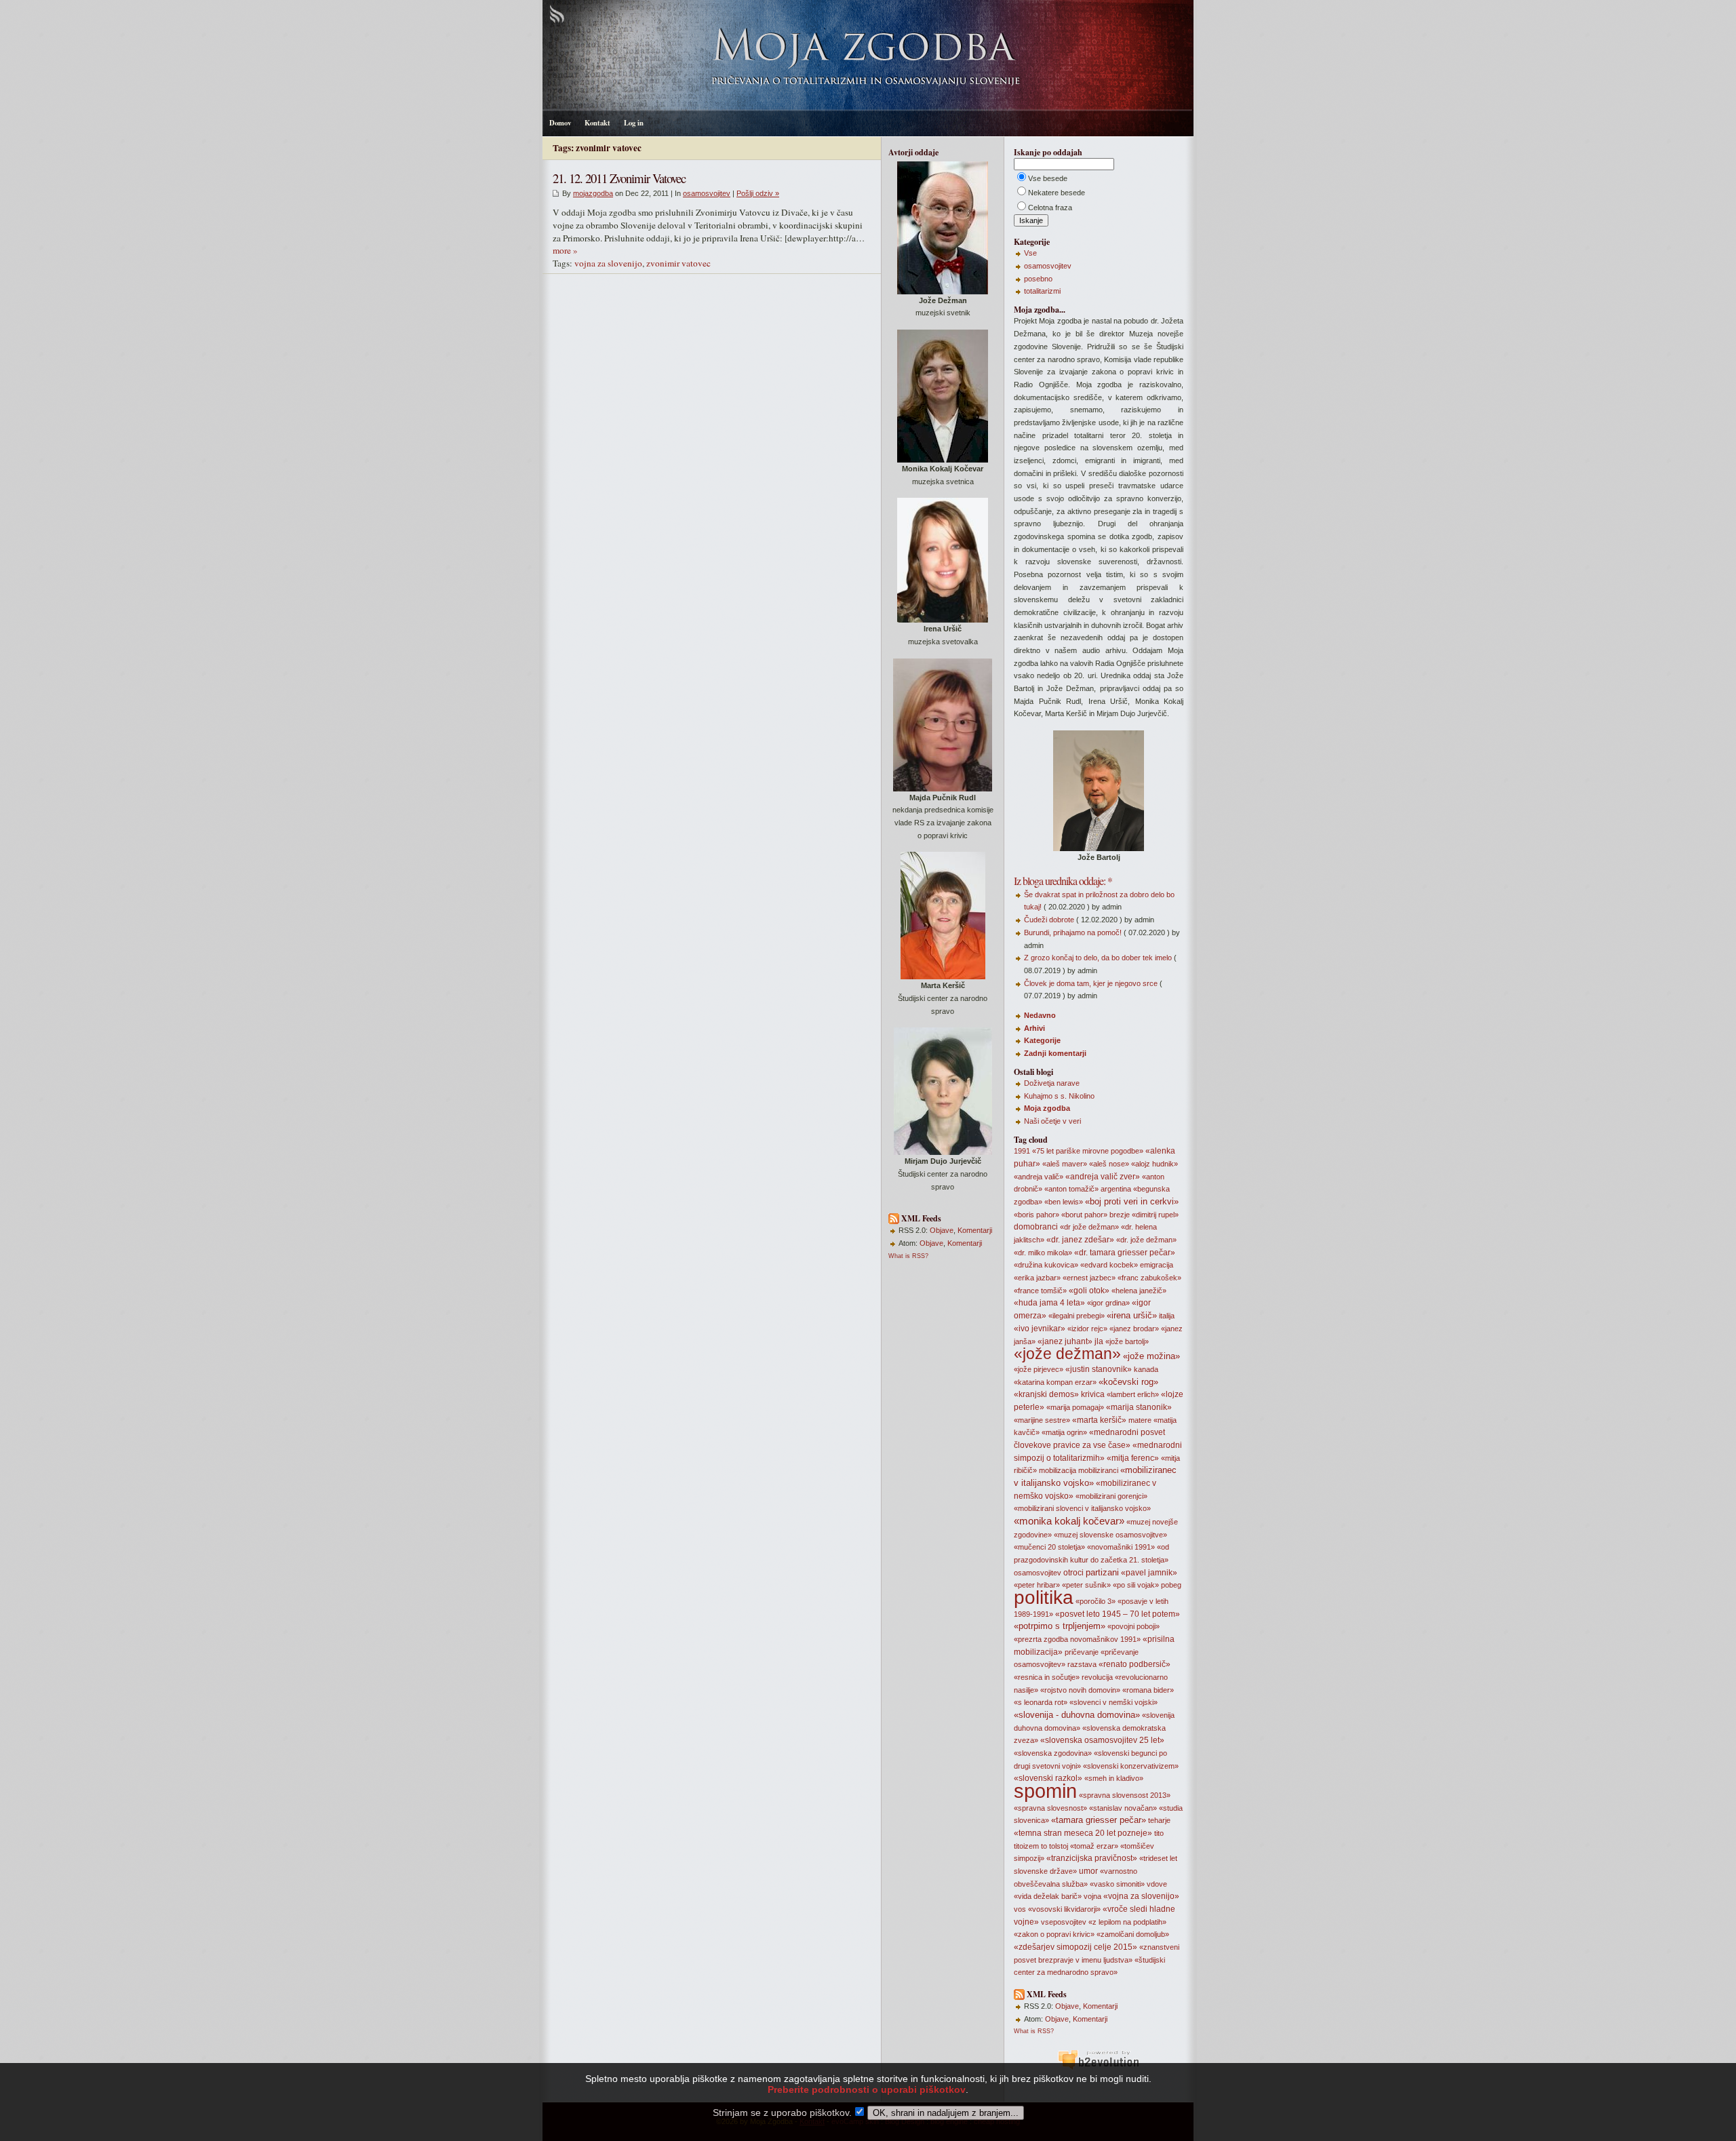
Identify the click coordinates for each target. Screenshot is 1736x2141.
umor (1088, 1871)
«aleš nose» (1109, 1164)
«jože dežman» (1067, 1354)
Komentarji (975, 1230)
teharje (1159, 1820)
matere (1140, 1420)
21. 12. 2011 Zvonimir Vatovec (619, 178)
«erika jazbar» (1037, 1278)
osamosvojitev (707, 193)
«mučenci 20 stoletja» (1049, 1547)
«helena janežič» (1139, 1291)
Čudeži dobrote (1049, 920)
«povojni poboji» (1133, 1626)
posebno (1038, 279)
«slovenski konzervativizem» (1131, 1766)
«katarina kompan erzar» (1055, 1382)
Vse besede (1048, 178)
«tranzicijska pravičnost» (1092, 1858)
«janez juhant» (1065, 1341)
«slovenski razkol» (1048, 1778)
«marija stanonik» (1139, 1407)
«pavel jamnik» (1149, 1573)
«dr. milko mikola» (1043, 1253)
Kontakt (597, 123)
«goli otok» (1089, 1291)
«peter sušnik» (1086, 1585)
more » (565, 250)
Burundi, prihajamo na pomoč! (1073, 932)
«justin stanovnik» (1099, 1369)
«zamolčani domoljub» (1133, 1934)
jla (1099, 1341)
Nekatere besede (1057, 193)
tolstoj (1059, 1846)
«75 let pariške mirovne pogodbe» (1088, 1151)
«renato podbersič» (1135, 1664)
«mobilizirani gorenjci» (1111, 1496)
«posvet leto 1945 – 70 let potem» (1118, 1614)
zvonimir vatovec (678, 263)
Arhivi (1034, 1028)
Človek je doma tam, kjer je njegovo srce (1091, 983)
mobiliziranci (1098, 1470)
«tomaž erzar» (1094, 1846)
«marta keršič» (1099, 1420)
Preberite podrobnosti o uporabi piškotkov (867, 2089)
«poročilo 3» (1096, 1601)
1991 (1022, 1151)
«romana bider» (1148, 1690)
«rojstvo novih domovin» (1080, 1690)
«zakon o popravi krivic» (1054, 1934)
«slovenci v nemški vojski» (1113, 1702)
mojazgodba (593, 193)
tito (1159, 1833)
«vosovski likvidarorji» (1064, 1909)
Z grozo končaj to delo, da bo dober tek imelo (1098, 958)
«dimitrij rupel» (1155, 1215)
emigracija (1157, 1265)
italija (1167, 1316)
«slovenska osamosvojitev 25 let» (1102, 1740)
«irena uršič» (1132, 1315)
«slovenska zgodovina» (1053, 1753)
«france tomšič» (1040, 1291)
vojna (1092, 1896)
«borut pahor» (1084, 1215)
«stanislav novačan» (1123, 1808)
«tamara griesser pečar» (1099, 1820)
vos (1020, 1909)
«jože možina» (1151, 1356)
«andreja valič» (1039, 1177)
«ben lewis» (1064, 1202)
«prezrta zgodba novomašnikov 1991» (1077, 1639)
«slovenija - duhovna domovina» (1077, 1715)
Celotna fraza (1050, 208)
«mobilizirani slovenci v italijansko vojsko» (1082, 1508)
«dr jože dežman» (1089, 1227)
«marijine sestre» (1042, 1420)
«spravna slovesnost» (1050, 1808)
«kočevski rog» (1128, 1382)
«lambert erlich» (1133, 1394)
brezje (1120, 1215)
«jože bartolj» (1127, 1341)
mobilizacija (1058, 1470)
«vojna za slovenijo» (1141, 1896)
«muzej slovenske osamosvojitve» (1110, 1535)
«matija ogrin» (1064, 1432)
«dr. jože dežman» (1146, 1240)
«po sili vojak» (1136, 1585)
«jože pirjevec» (1039, 1369)
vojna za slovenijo (608, 263)
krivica (1093, 1394)
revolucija (1097, 1677)
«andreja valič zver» (1103, 1177)
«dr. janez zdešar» (1080, 1240)
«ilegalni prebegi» (1077, 1316)
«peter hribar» (1037, 1585)
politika (1044, 1597)
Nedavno (1040, 1015)
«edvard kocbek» (1109, 1265)
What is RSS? (908, 1256)
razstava (1082, 1664)
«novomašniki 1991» (1121, 1547)
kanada (1146, 1369)
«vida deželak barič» (1048, 1896)
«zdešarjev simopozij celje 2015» (1076, 1947)
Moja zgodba (1047, 1108)
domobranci (1036, 1227)
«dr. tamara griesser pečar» (1125, 1253)
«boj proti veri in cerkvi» (1132, 1201)
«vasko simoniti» (1117, 1884)
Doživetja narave (1052, 1083)
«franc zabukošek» (1149, 1278)
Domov (560, 123)
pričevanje (1082, 1652)
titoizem (1026, 1846)
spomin (1045, 1791)
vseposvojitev (1064, 1922)
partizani (1102, 1572)
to (1044, 1846)
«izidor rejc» (1087, 1329)
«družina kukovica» (1046, 1265)
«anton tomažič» (1071, 1189)
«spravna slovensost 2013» (1125, 1795)
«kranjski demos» (1046, 1394)
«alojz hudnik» (1155, 1164)
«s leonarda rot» (1041, 1702)
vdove (1157, 1884)
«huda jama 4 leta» (1049, 1303)
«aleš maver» (1065, 1164)
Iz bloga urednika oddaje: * (1063, 881)
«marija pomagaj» (1075, 1407)
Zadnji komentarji (1055, 1053)
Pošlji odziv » (758, 193)
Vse (1030, 253)
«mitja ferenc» (1133, 1458)
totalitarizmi (1042, 291)
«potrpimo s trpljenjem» (1060, 1626)
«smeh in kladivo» (1114, 1778)
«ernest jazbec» (1089, 1278)
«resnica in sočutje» (1047, 1677)
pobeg (1171, 1585)
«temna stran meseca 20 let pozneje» (1083, 1833)
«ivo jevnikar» (1040, 1329)
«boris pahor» (1037, 1215)
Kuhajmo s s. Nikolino (1059, 1096)
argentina (1116, 1189)
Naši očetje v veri (1052, 1121)
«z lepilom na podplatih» (1127, 1922)
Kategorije (1042, 1040)
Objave (942, 1230)
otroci (1073, 1573)
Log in (634, 123)
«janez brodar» (1134, 1329)
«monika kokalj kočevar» (1069, 1521)
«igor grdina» (1108, 1303)
